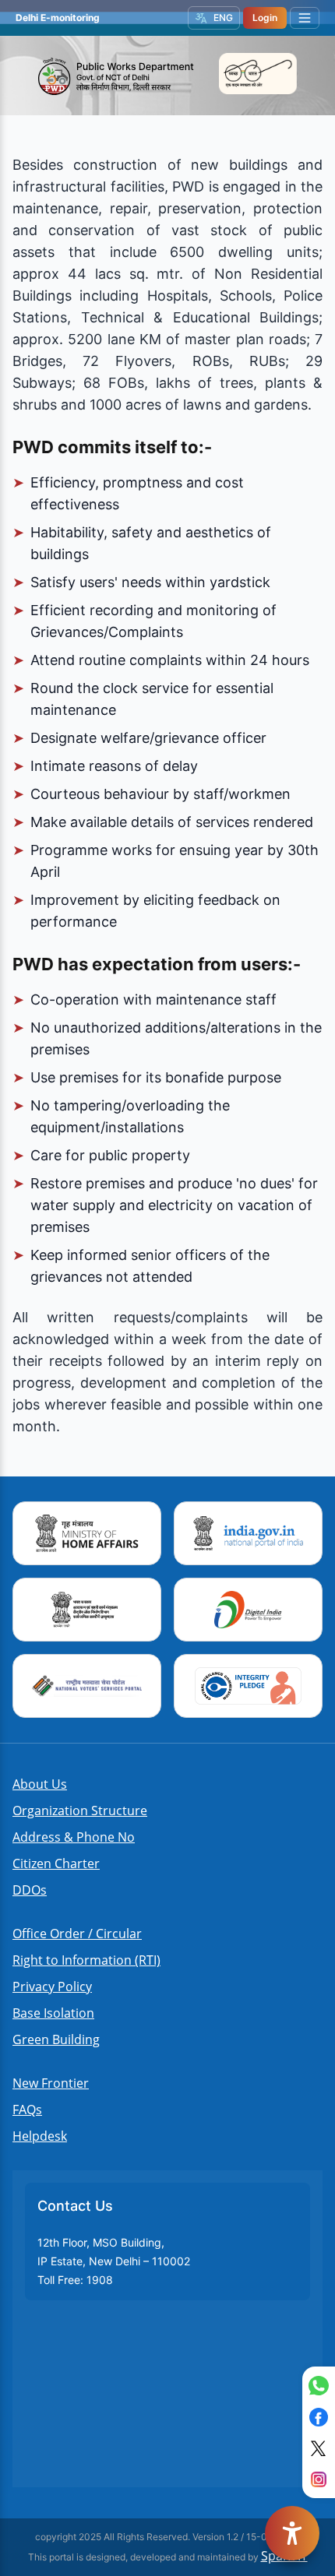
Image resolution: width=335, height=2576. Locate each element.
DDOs (30, 1890)
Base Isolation (53, 2013)
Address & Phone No (74, 1837)
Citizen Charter (56, 1863)
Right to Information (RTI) (86, 1960)
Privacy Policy (52, 1987)
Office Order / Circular (77, 1934)
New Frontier (51, 2083)
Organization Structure (80, 1811)
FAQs (27, 2110)
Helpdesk (40, 2136)
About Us (40, 1784)
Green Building (56, 2039)
